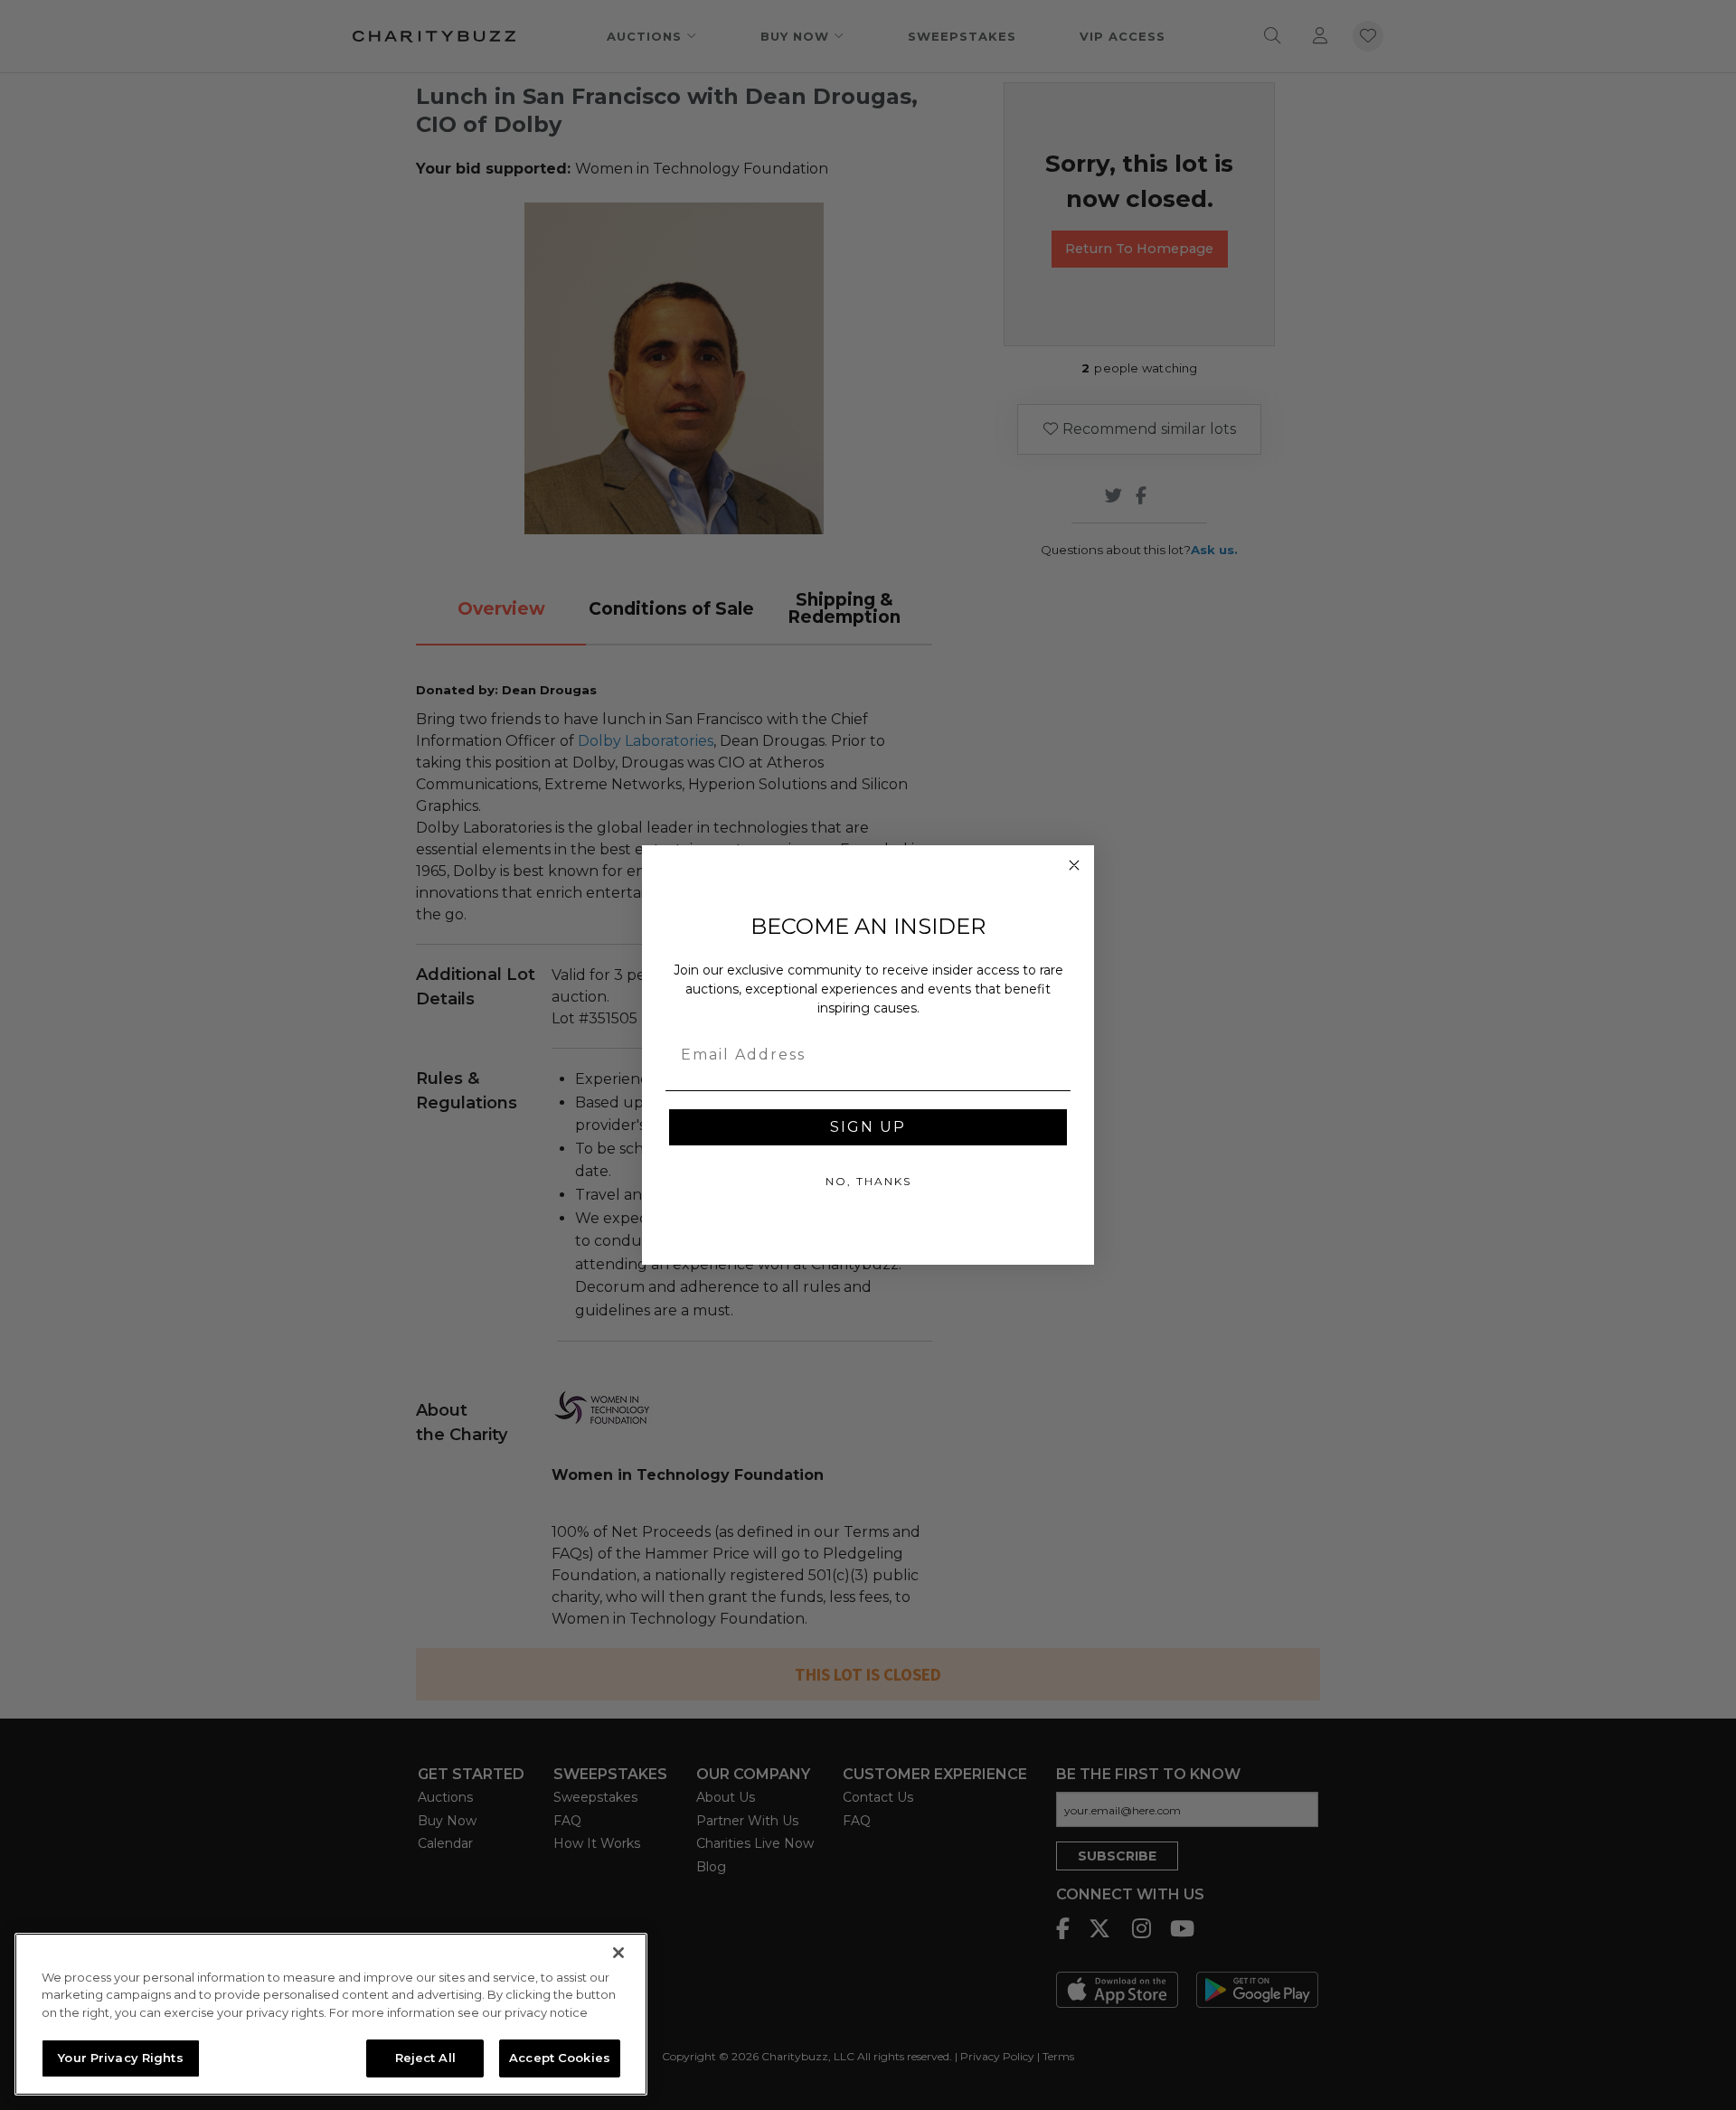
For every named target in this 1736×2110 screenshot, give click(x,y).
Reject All (425, 2058)
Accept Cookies (560, 2058)
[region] (331, 2014)
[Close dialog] (1074, 865)
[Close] (618, 1953)
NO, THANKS (868, 1181)
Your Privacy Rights (120, 2058)
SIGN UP (868, 1127)
